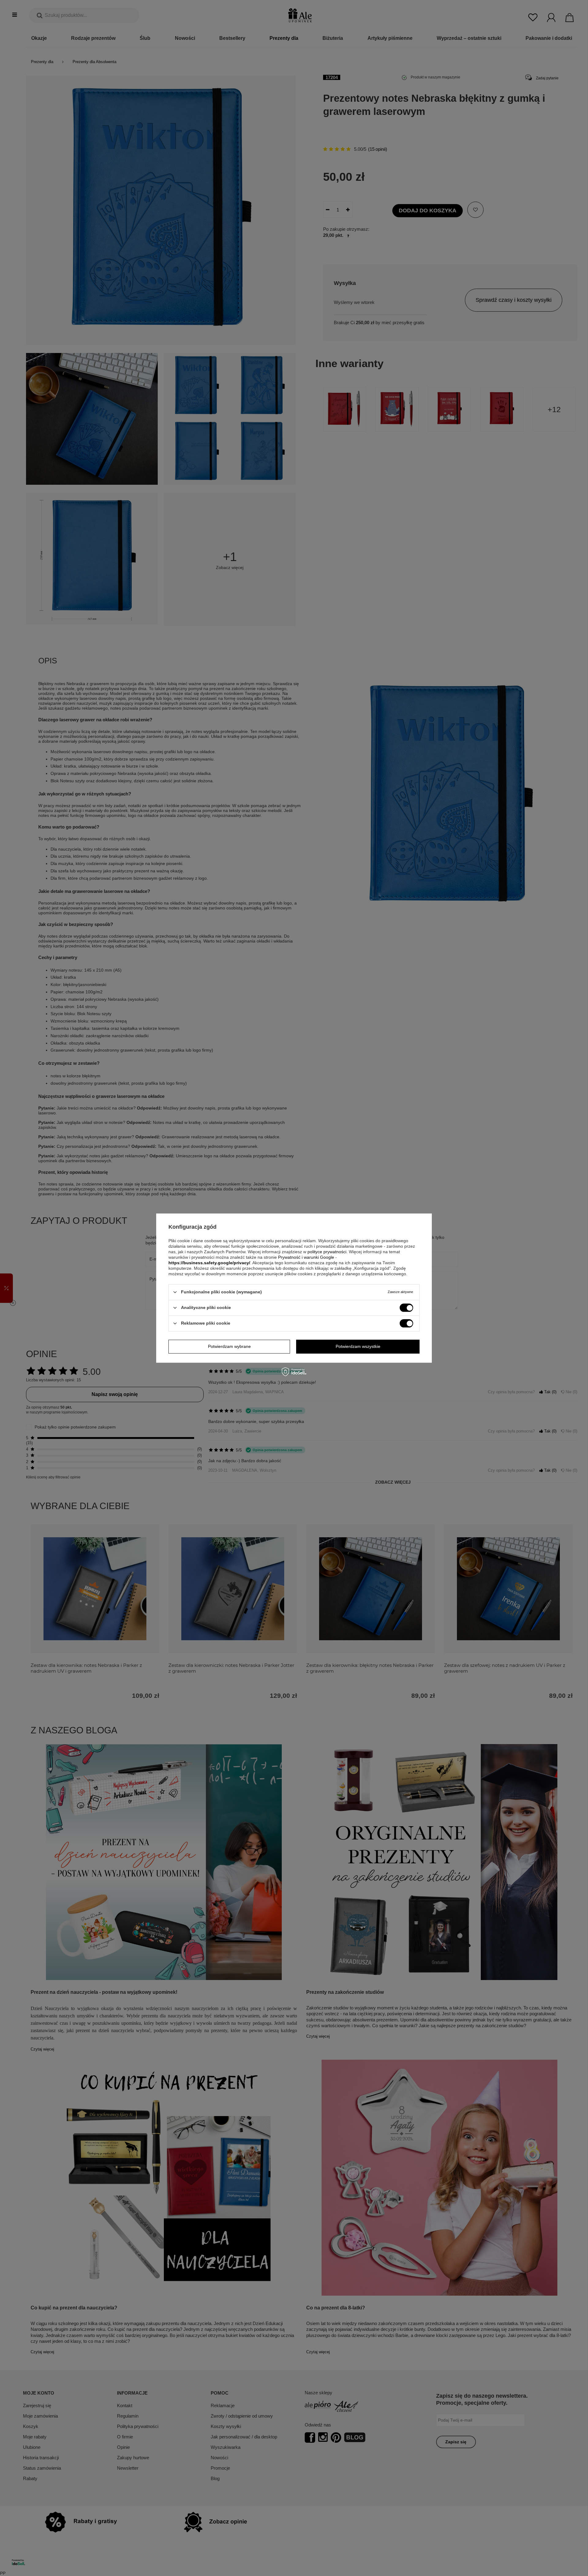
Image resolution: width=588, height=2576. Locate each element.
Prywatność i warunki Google (306, 1257)
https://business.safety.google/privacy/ (209, 1263)
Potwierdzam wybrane (229, 1346)
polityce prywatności (327, 1252)
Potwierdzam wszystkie (358, 1346)
